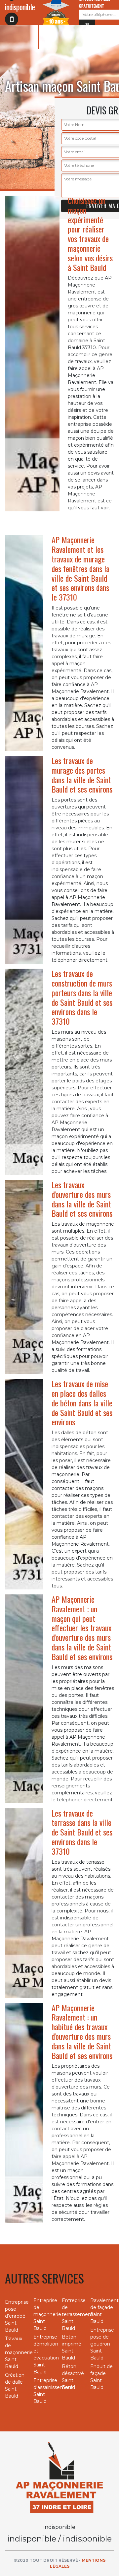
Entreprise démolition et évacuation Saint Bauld (45, 2354)
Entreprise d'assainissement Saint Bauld (45, 2391)
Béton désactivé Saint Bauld (73, 2377)
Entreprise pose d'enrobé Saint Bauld (17, 2316)
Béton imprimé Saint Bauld (72, 2347)
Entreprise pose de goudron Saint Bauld (102, 2344)
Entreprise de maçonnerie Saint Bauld (45, 2314)
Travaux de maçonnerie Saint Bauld (17, 2352)
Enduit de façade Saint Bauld (101, 2377)
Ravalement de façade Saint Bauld (102, 2311)
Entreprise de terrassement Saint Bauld (74, 2314)
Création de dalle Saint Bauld (15, 2385)
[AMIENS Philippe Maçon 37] (59, 2477)
